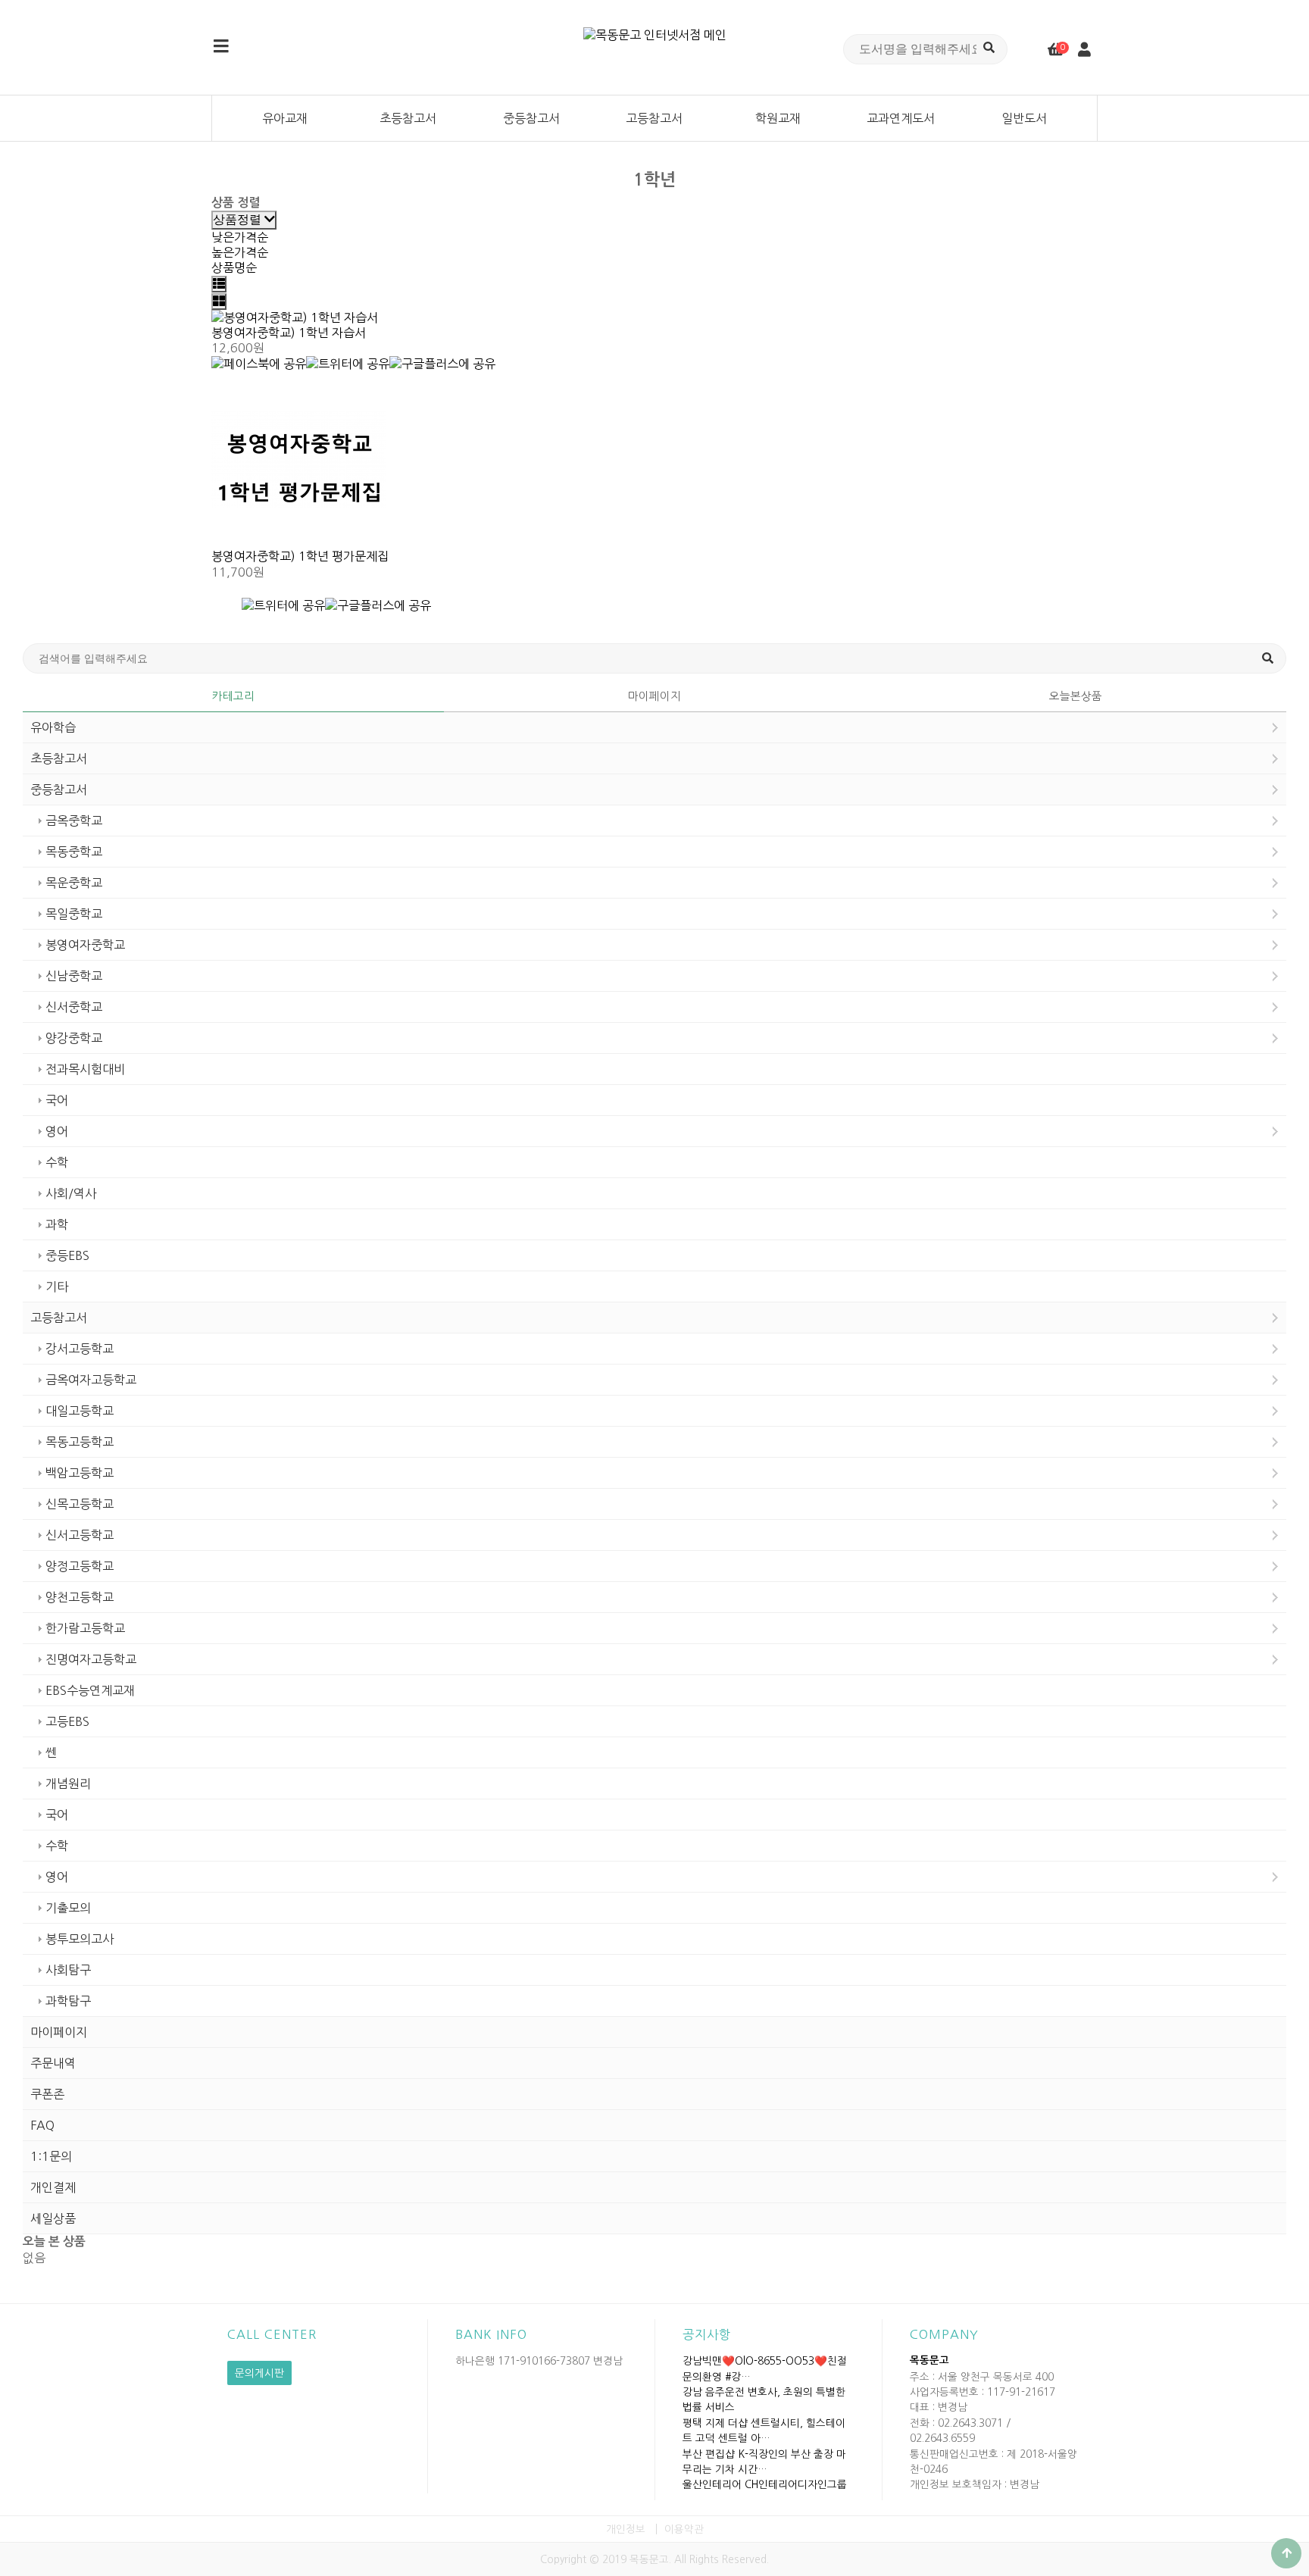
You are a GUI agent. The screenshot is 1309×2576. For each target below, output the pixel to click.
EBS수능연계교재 (90, 1690)
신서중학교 (74, 1007)
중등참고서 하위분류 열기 (1275, 789)
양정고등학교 (80, 1566)
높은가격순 (240, 252)
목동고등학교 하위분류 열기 (1275, 1442)
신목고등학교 (80, 1504)
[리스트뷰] (219, 284)
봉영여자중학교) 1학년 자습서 (289, 333)
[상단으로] (1286, 2553)
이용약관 (684, 2529)
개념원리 (68, 1784)
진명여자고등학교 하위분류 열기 (1275, 1659)
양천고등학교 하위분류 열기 (1275, 1597)
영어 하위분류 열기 (1275, 1131)
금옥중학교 (74, 821)
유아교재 (285, 118)
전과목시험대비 (85, 1069)
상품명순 (234, 267)
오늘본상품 (1076, 696)
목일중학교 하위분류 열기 (1275, 914)
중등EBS (67, 1255)
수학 (57, 1162)
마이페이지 (654, 696)
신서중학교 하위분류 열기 (1275, 1007)
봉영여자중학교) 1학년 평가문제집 (300, 556)
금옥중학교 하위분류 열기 (1275, 821)
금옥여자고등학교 (91, 1380)
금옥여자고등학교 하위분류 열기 (1275, 1380)
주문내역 (53, 2063)
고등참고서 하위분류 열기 (1275, 1318)
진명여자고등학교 (91, 1659)
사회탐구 (68, 1970)
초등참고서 (408, 118)
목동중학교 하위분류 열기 (1275, 852)
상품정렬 (239, 219)
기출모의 (68, 1908)
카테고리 (233, 696)
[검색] (989, 47)
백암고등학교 (80, 1473)
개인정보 (626, 2529)
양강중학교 (74, 1038)
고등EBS (67, 1721)
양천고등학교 (80, 1597)
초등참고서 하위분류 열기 (1275, 758)
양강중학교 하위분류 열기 (1275, 1038)
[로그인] (1084, 50)
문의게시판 (259, 2373)
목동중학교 (74, 852)
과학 (57, 1224)
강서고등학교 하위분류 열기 (1275, 1349)
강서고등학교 (80, 1349)
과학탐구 (68, 2001)
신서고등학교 (80, 1535)
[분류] (221, 47)
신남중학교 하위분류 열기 (1275, 976)
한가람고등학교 (85, 1628)
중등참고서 (531, 118)
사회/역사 (71, 1193)
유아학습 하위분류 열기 (1275, 727)
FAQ (42, 2125)
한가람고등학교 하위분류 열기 (1275, 1628)
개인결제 (53, 2187)
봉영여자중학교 (85, 945)
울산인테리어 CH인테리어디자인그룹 (765, 2484)
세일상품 (53, 2218)
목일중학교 (74, 914)
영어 (57, 1131)
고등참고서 (654, 118)
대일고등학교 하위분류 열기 (1275, 1411)
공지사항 (707, 2334)
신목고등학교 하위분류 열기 (1275, 1504)
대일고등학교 (80, 1411)
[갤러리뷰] (219, 302)
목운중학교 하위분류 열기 (1275, 883)
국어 (57, 1100)
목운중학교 (74, 883)
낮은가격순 (240, 237)
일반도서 (1024, 118)
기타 (57, 1286)
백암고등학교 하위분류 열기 (1275, 1473)
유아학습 (53, 727)
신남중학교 (74, 976)
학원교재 (778, 118)
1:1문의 (51, 2156)
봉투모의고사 (80, 1939)
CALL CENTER (272, 2334)
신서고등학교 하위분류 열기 (1275, 1535)
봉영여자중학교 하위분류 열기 (1275, 945)
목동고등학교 (80, 1442)
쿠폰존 (47, 2094)
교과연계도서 (901, 118)
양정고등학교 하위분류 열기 (1275, 1566)
